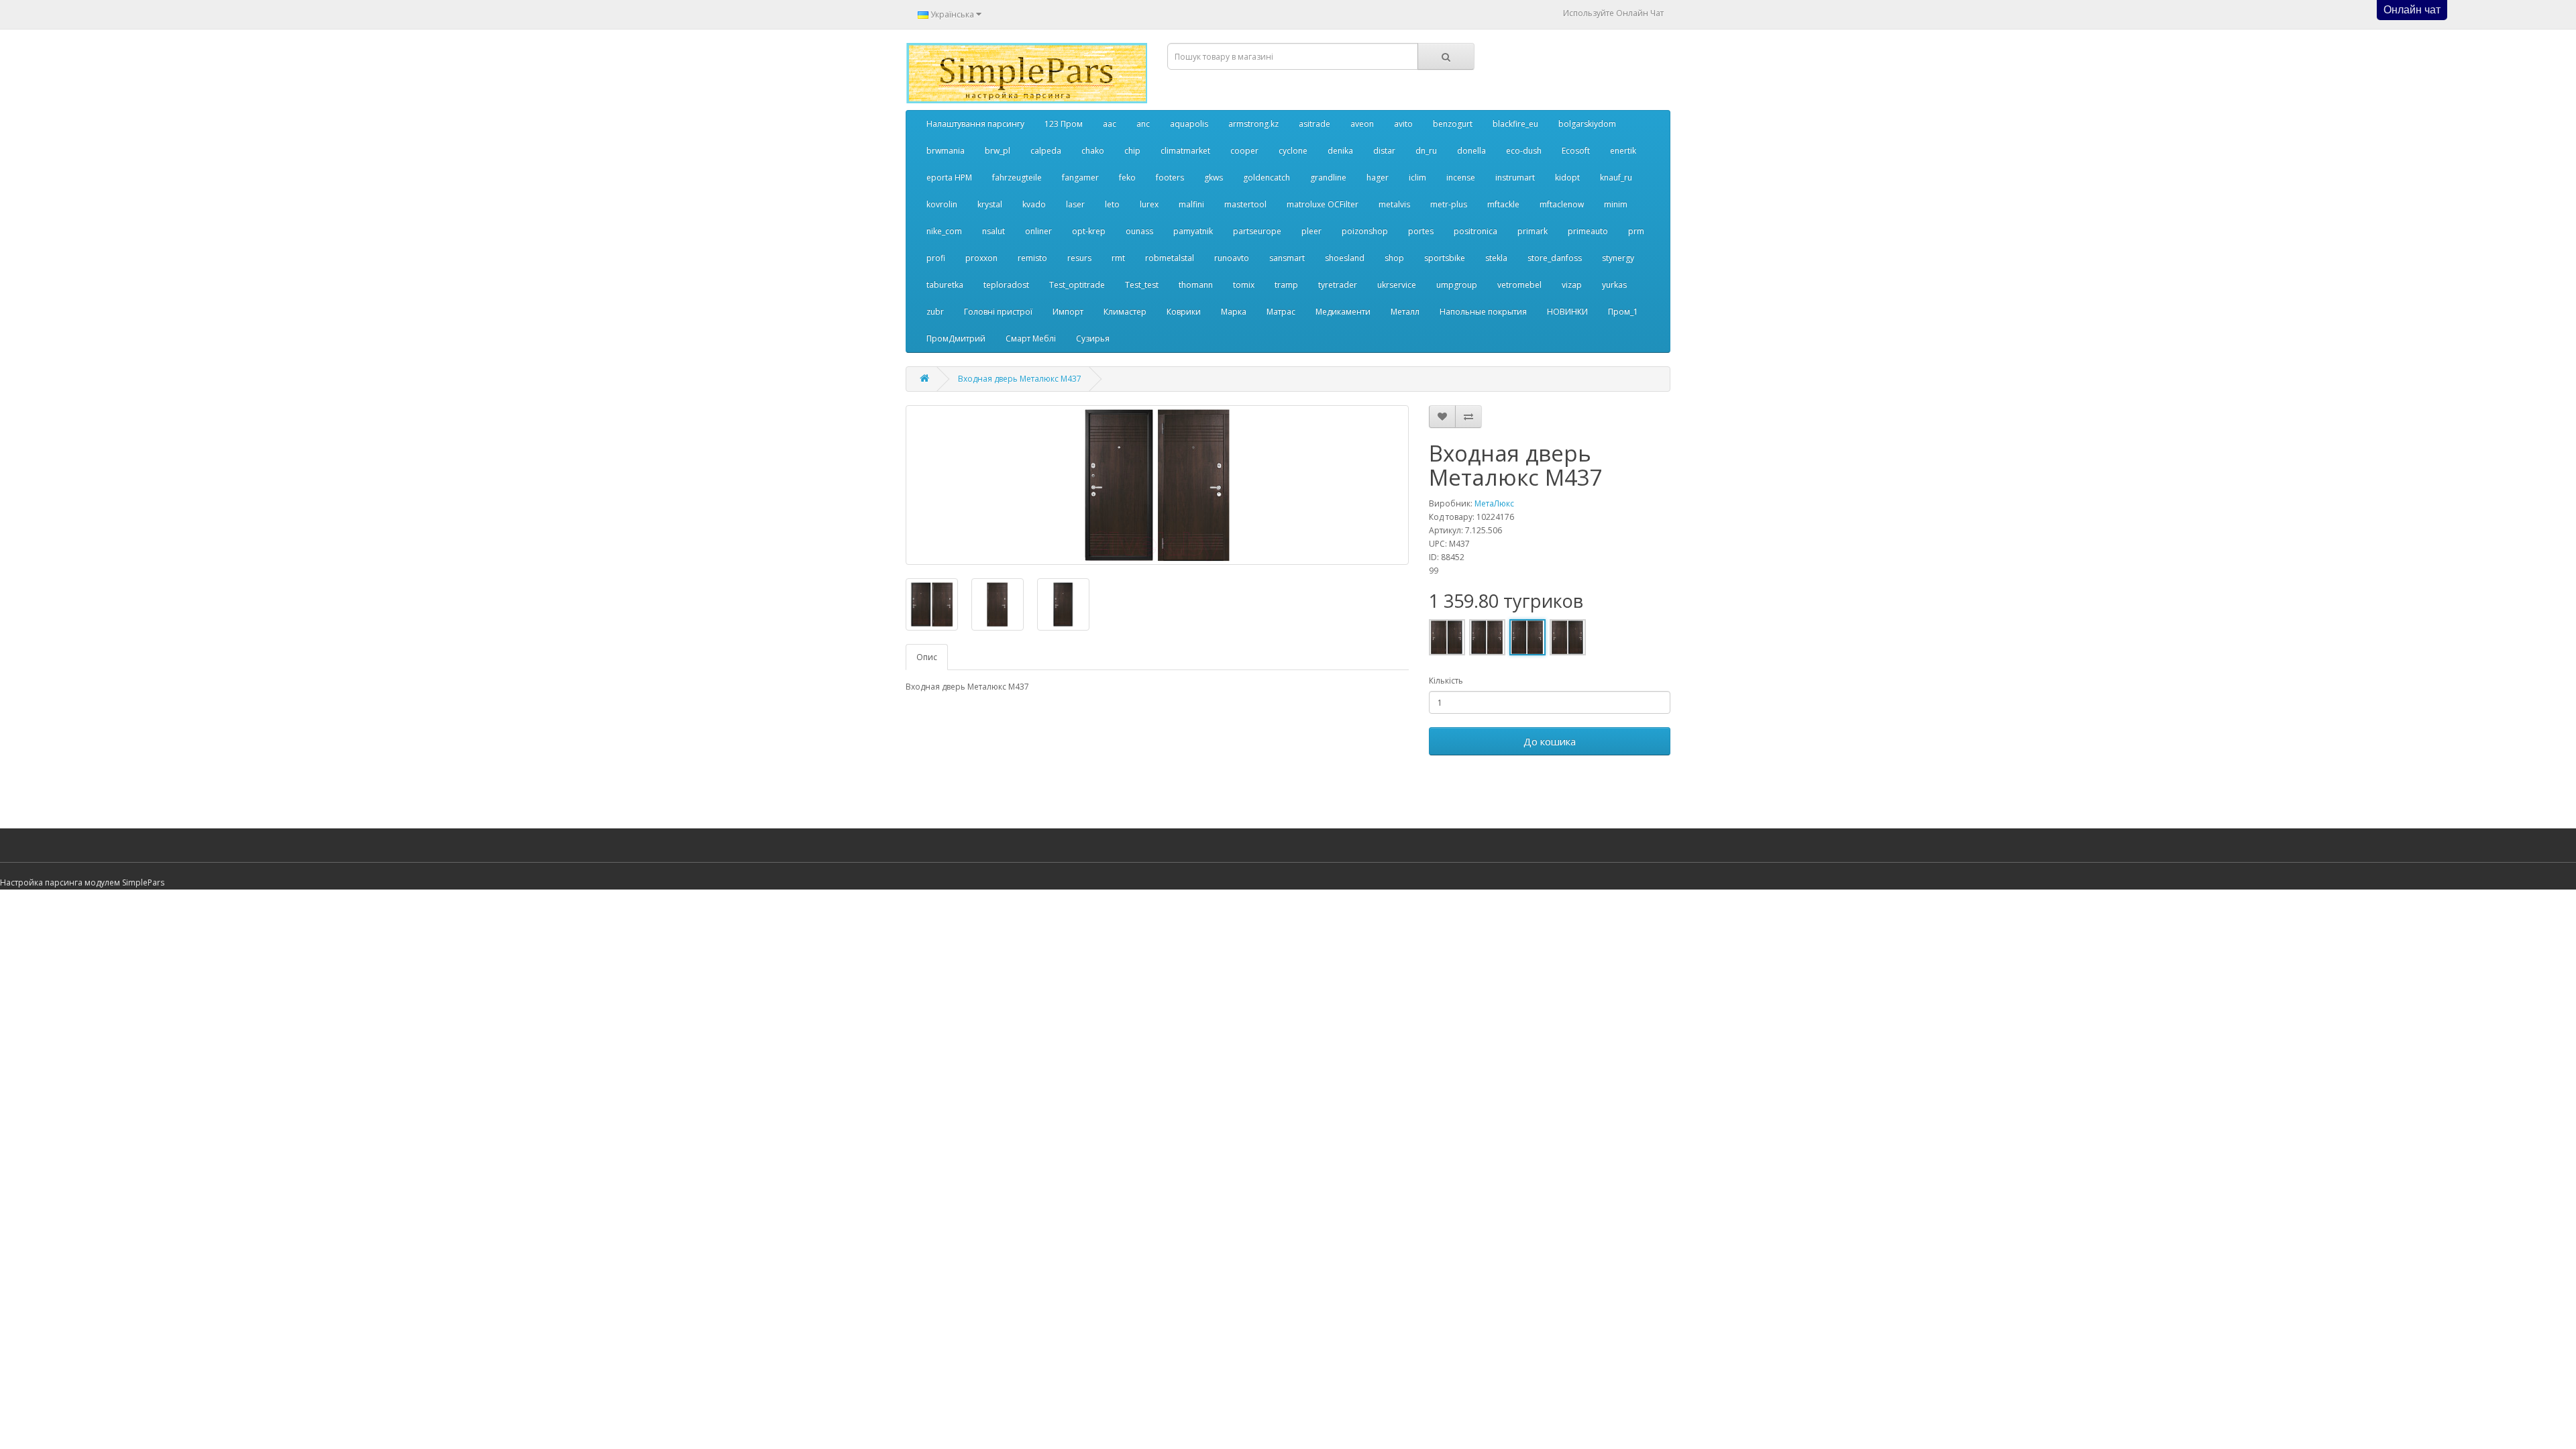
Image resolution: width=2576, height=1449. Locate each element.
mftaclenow (1562, 204)
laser (1075, 204)
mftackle (1503, 204)
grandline (1328, 177)
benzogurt (1453, 124)
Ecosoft (1576, 151)
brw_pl (998, 151)
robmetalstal (1170, 258)
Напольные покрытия (1483, 312)
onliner (1038, 231)
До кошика (1550, 741)
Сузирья (1093, 338)
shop (1394, 258)
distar (1384, 151)
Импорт (1068, 312)
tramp (1286, 285)
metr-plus (1449, 204)
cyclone (1293, 151)
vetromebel (1519, 285)
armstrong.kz (1253, 124)
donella (1471, 151)
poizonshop (1365, 231)
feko (1127, 177)
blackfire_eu (1515, 124)
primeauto (1588, 231)
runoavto (1232, 258)
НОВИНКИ (1567, 312)
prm (1636, 231)
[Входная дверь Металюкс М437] (1157, 485)
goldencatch (1267, 177)
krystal (990, 204)
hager (1378, 177)
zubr (935, 312)
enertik (1623, 151)
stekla (1496, 258)
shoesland (1345, 258)
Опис (927, 657)
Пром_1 (1623, 312)
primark (1533, 231)
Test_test (1142, 285)
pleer (1311, 231)
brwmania (946, 151)
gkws (1214, 177)
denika (1340, 151)
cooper (1244, 151)
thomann (1196, 285)
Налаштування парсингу (975, 124)
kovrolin (942, 204)
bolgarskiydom (1587, 124)
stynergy (1618, 258)
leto (1112, 204)
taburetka (945, 285)
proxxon (981, 258)
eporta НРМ (949, 177)
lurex (1149, 204)
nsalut (994, 231)
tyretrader (1338, 285)
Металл (1405, 312)
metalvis (1394, 204)
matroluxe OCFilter (1323, 204)
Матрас (1281, 312)
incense (1461, 177)
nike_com (944, 231)
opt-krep (1089, 231)
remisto (1032, 258)
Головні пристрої (998, 312)
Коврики (1184, 312)
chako (1093, 151)
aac (1110, 124)
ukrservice (1397, 285)
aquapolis (1189, 124)
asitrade (1314, 124)
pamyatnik (1193, 231)
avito (1403, 124)
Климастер (1125, 312)
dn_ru (1426, 151)
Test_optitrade (1077, 285)
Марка (1234, 312)
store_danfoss (1555, 258)
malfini (1191, 204)
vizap (1572, 285)
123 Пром (1064, 124)
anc (1143, 124)
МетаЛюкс (1494, 503)
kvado (1034, 204)
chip (1132, 151)
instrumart (1515, 177)
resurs (1079, 258)
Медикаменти (1343, 312)
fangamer (1080, 177)
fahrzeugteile (1017, 177)
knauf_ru (1616, 177)
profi (936, 258)
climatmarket (1185, 151)
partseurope (1257, 231)
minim (1616, 204)
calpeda (1046, 151)
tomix (1244, 285)
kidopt (1567, 177)
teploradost (1006, 285)
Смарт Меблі (1031, 338)
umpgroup (1457, 285)
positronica (1475, 231)
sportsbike (1445, 258)
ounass (1139, 231)
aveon (1362, 124)
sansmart (1287, 258)
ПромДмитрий (956, 338)
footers (1170, 177)
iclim (1417, 177)
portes (1421, 231)
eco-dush (1524, 151)
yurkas (1614, 285)
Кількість (1446, 681)
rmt (1118, 258)
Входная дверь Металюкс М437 (1020, 379)
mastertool (1245, 204)
